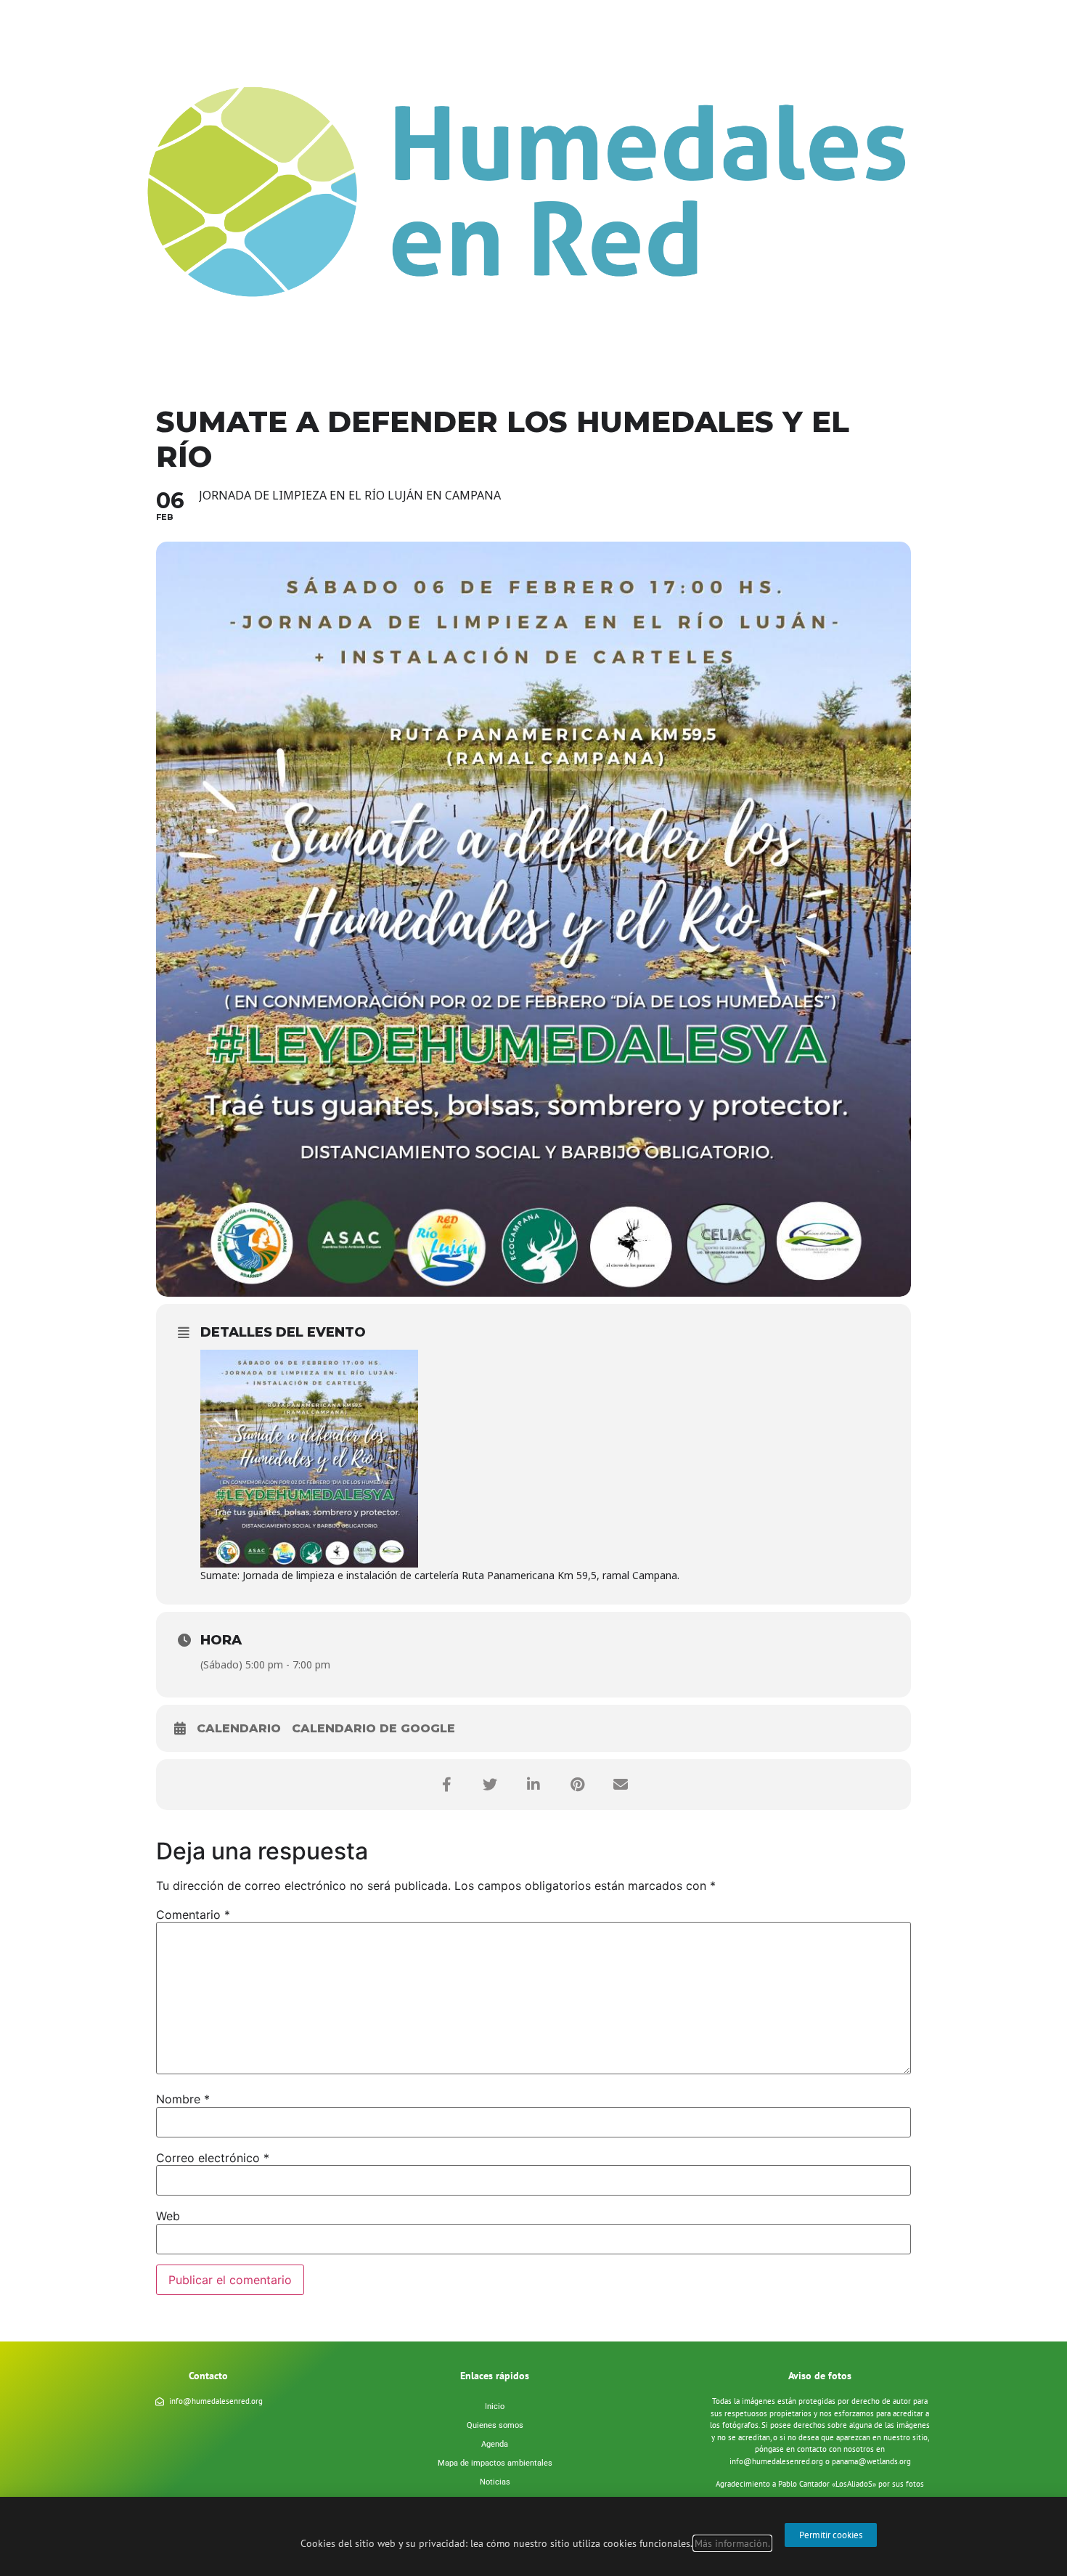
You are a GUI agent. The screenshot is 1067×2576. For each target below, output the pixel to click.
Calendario (239, 1728)
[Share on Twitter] (490, 1785)
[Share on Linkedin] (533, 1785)
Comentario (193, 1915)
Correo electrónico (213, 2158)
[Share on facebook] (446, 1785)
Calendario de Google (373, 1728)
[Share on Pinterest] (577, 1785)
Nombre (183, 2099)
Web (168, 2216)
